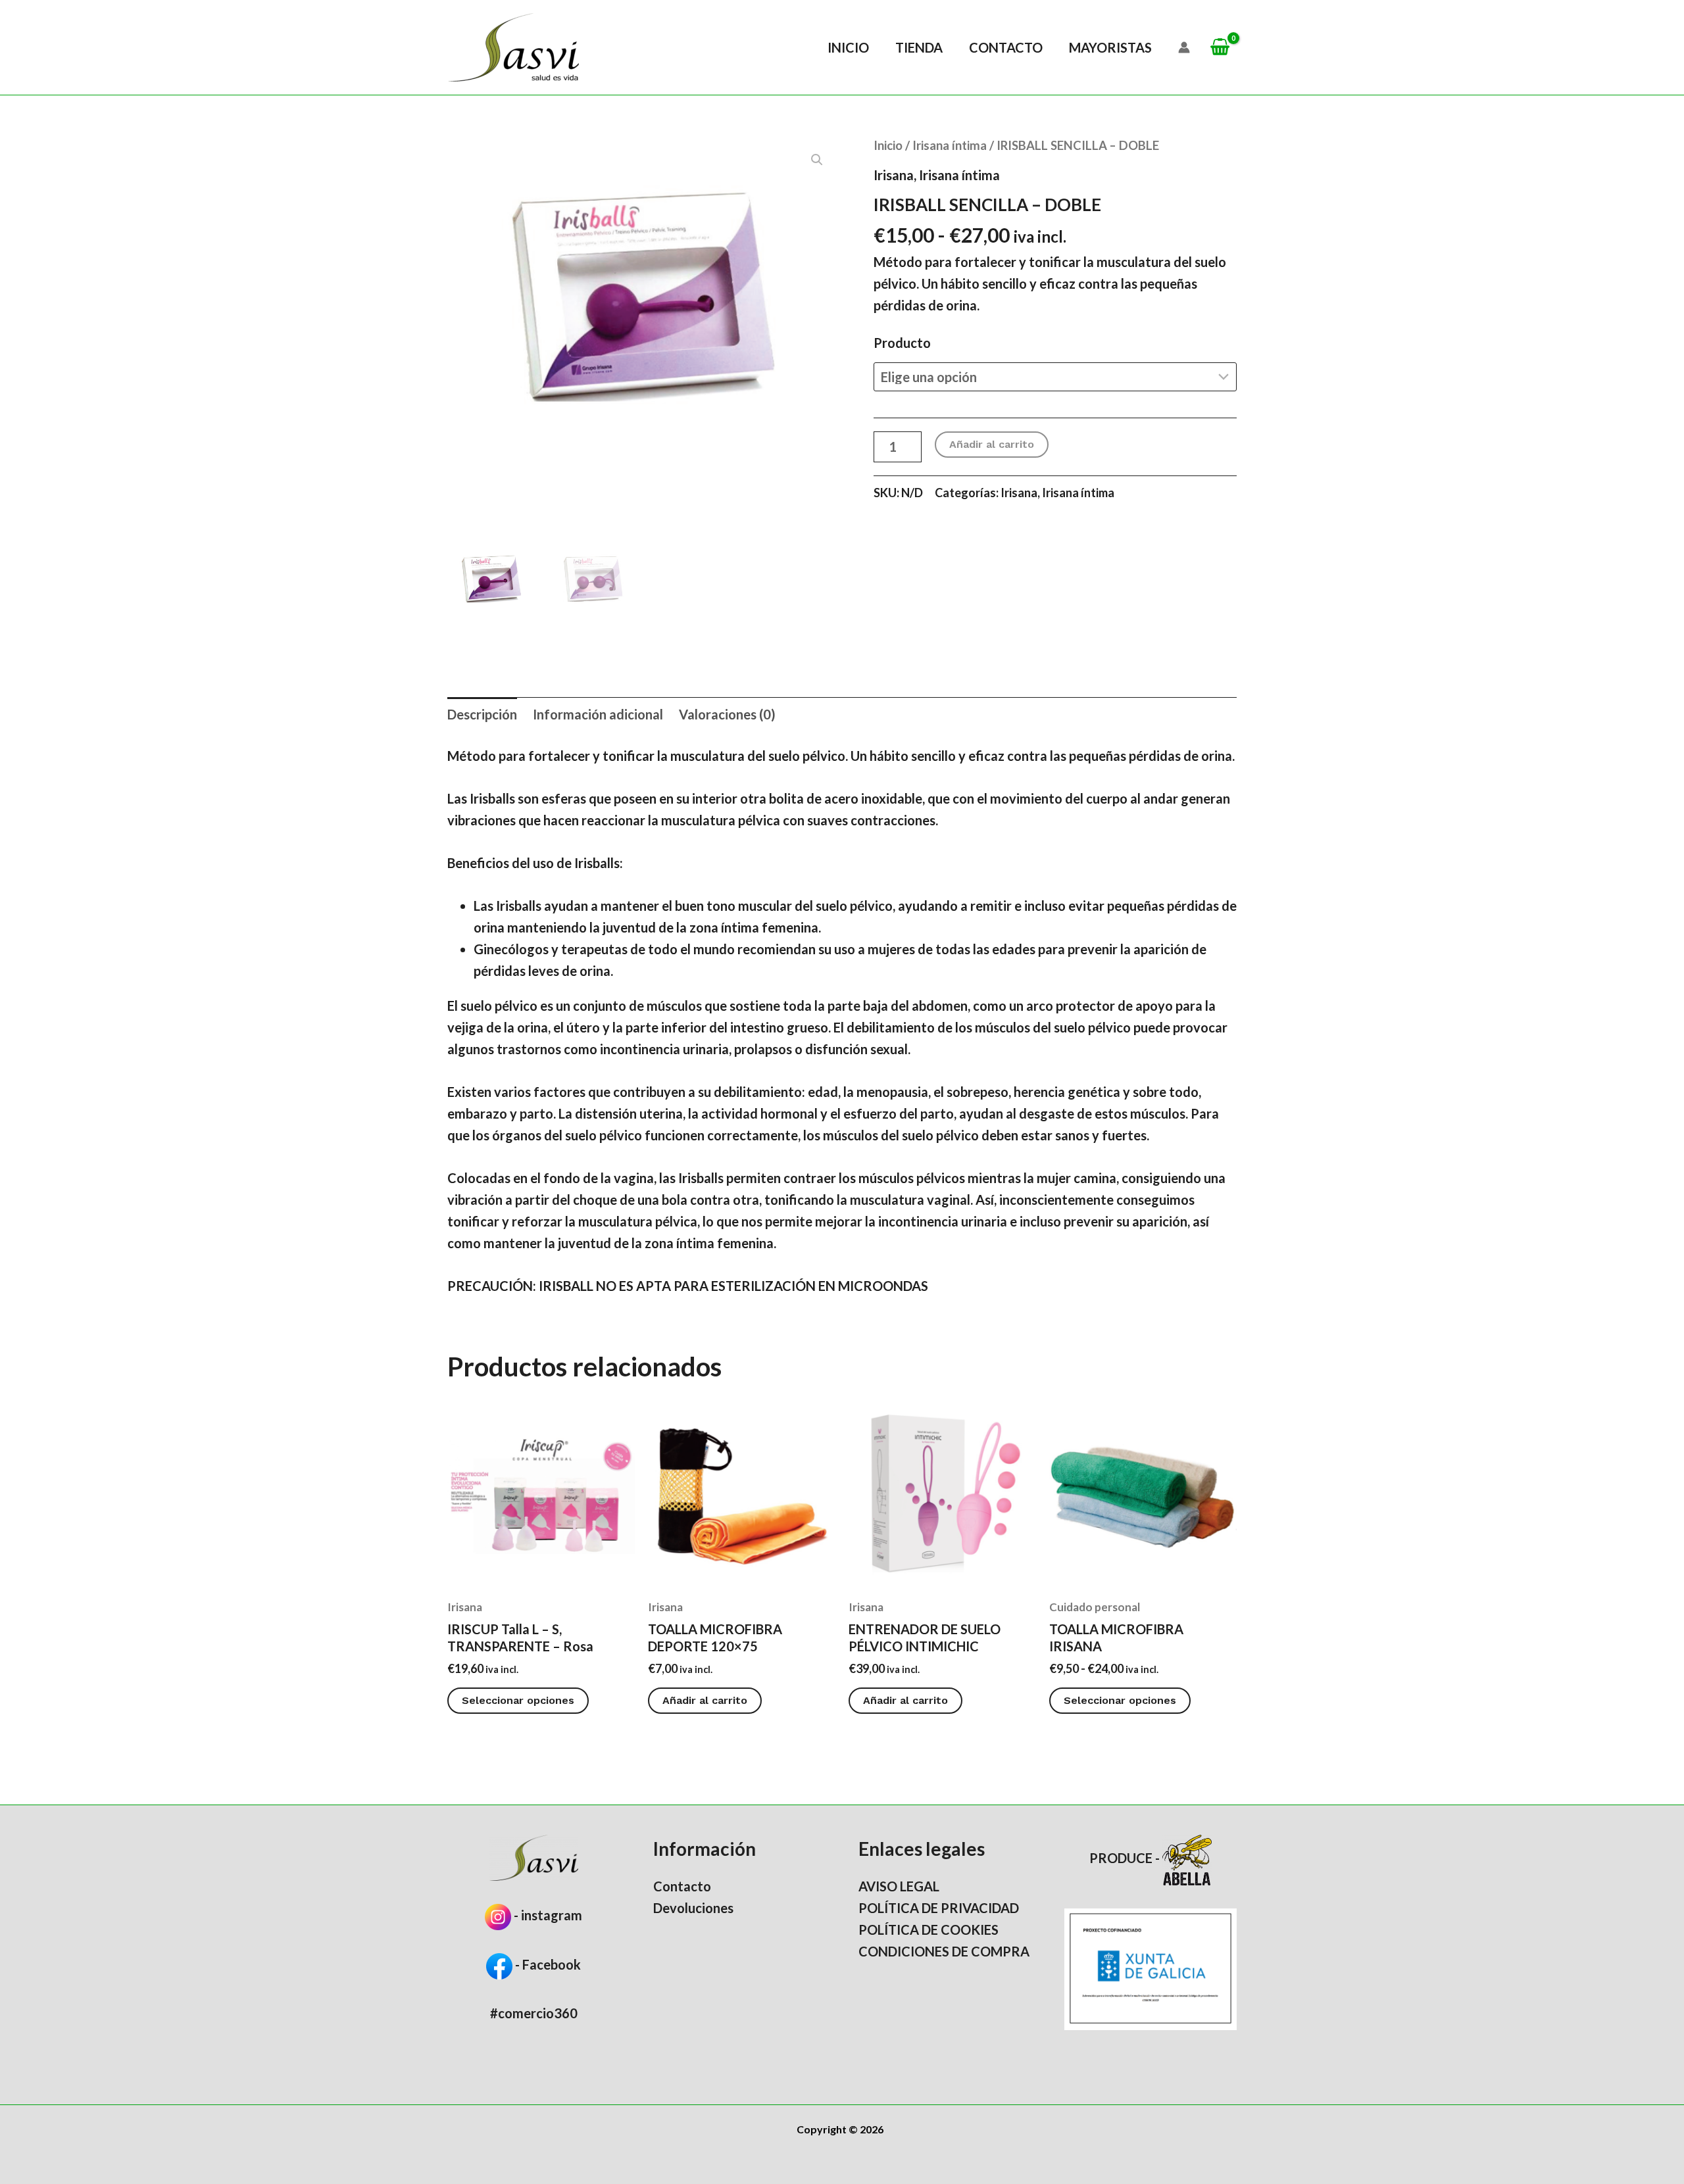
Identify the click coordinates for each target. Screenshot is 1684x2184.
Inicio (848, 47)
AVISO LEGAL (899, 1886)
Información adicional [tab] (598, 714)
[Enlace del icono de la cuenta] (1184, 47)
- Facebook (547, 1964)
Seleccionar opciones (518, 1700)
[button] (817, 160)
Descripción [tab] (482, 714)
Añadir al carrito (992, 444)
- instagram (548, 1915)
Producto (902, 343)
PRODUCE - (1126, 1858)
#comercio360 (534, 2013)
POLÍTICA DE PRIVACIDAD (939, 1908)
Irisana (894, 175)
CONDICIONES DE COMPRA (944, 1951)
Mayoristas (1110, 47)
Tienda (919, 47)
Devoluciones (693, 1908)
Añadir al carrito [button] (705, 1700)
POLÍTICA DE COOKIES (929, 1929)
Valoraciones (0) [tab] (727, 714)
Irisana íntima (950, 145)
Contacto (1006, 47)
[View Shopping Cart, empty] (1220, 48)
